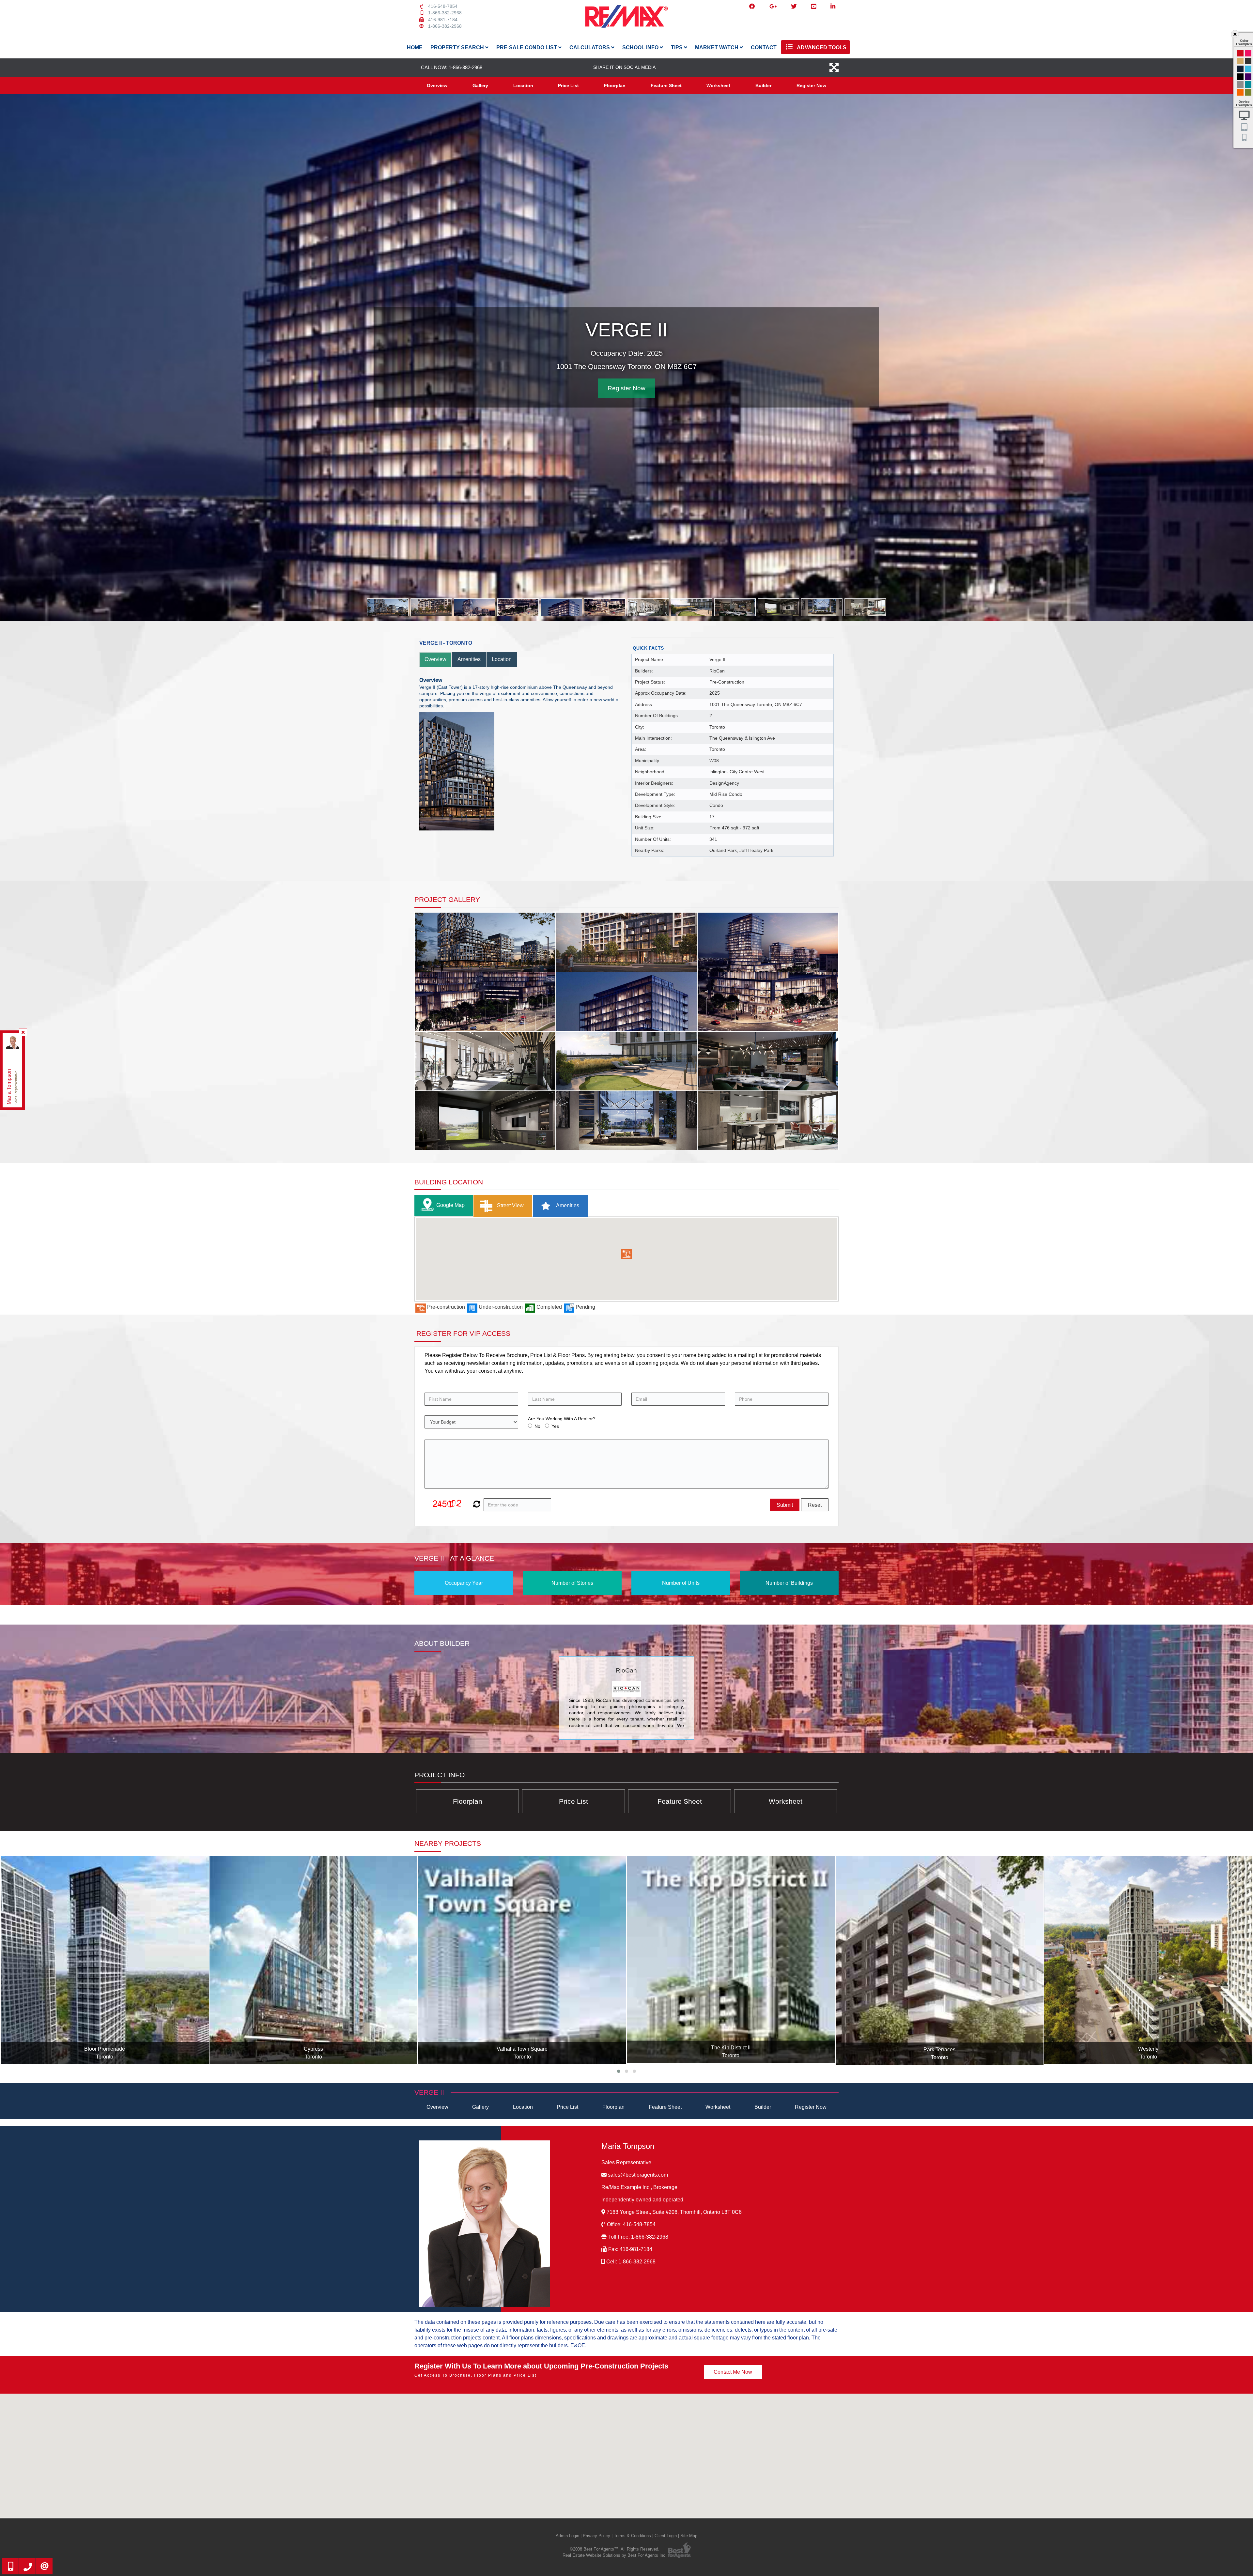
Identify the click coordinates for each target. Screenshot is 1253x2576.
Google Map (450, 1205)
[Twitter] (794, 7)
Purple (1248, 77)
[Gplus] (773, 7)
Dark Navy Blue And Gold (1240, 69)
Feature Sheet (666, 85)
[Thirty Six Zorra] (1148, 1960)
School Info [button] (641, 47)
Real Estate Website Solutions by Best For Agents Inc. (615, 2555)
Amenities (469, 659)
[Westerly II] (940, 1960)
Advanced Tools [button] (821, 47)
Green (1248, 92)
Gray (1240, 85)
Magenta (1248, 53)
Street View (510, 1205)
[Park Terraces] (314, 1961)
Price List (568, 85)
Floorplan (615, 85)
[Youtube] (814, 7)
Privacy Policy (596, 2536)
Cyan (1248, 69)
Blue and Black (1248, 85)
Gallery (480, 85)
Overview (437, 85)
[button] (626, 1254)
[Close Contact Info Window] (23, 1032)
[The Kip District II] (105, 1960)
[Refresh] (476, 1505)
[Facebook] (752, 7)
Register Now (811, 85)
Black (1240, 77)
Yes (555, 1426)
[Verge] (731, 1960)
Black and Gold (1248, 61)
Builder (763, 85)
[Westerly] (522, 1960)
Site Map (689, 2536)
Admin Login (567, 2536)
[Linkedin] (833, 7)
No (537, 1426)
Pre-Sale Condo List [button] (527, 47)
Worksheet (718, 85)
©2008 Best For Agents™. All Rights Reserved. (615, 2549)
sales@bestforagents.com (638, 2175)
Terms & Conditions (632, 2536)
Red (1240, 53)
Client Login (666, 2536)
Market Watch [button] (717, 47)
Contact (764, 47)
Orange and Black (1240, 92)
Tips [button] (677, 47)
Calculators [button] (590, 47)
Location (523, 85)
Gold (1240, 61)
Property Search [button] (458, 47)
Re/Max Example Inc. (639, 2187)
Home (415, 47)
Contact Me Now (733, 2372)
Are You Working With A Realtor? (562, 1419)
